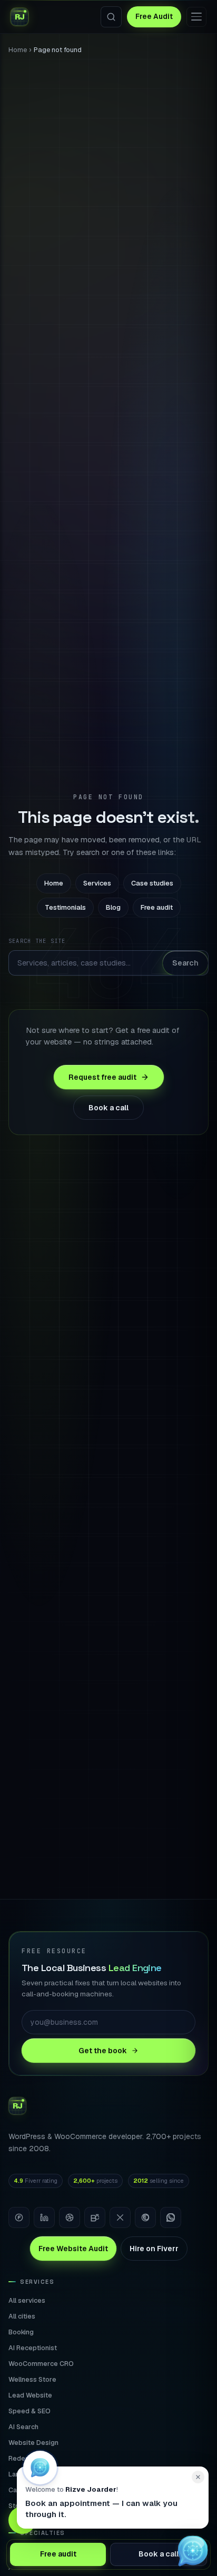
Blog (113, 907)
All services (27, 2300)
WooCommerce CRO (41, 2364)
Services (97, 883)
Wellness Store (32, 2379)
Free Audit (154, 16)
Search (185, 963)
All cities (22, 2316)
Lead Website (30, 2395)
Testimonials (65, 907)
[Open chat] (193, 2552)
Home (18, 50)
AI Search (23, 2427)
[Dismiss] (198, 2477)
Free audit (157, 907)
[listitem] (19, 2217)
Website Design (33, 2443)
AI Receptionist (33, 2348)
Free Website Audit (73, 2249)
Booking (21, 2332)
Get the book (103, 2051)
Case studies (152, 883)
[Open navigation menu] (196, 17)
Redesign (23, 2458)
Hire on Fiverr (154, 2249)
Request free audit (102, 1077)
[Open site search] (111, 17)
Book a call (108, 1108)
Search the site (37, 941)
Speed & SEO (29, 2411)
